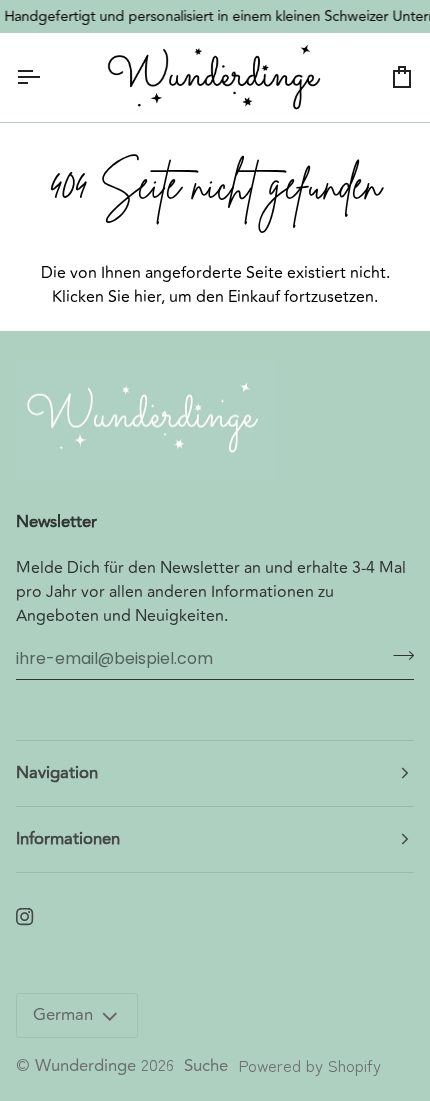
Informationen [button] (68, 839)
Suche (206, 1066)
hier (147, 297)
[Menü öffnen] (46, 77)
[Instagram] (25, 917)
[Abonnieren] (397, 656)
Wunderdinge (85, 1066)
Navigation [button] (57, 773)
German (63, 1015)
